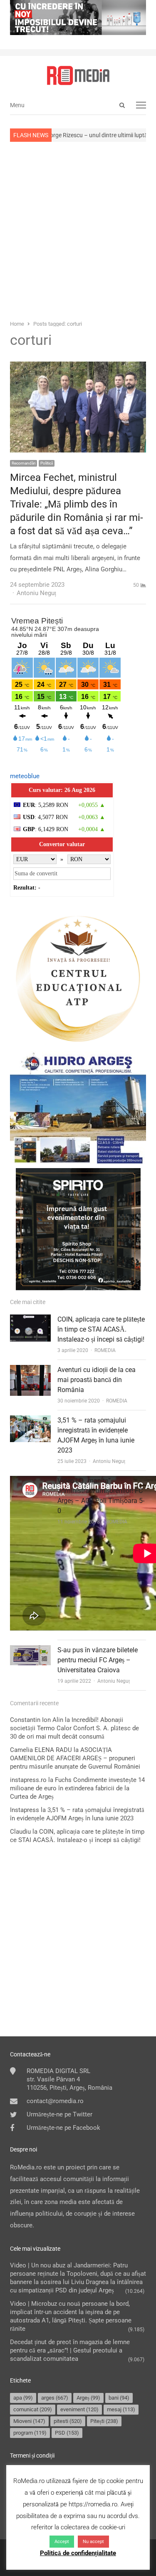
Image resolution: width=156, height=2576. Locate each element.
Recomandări (24, 463)
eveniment (79, 2409)
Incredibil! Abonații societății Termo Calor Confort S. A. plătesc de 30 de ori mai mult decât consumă (74, 1728)
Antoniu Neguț (109, 1461)
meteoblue (25, 776)
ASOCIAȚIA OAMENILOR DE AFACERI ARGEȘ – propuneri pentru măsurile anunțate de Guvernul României (75, 1758)
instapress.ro (28, 1780)
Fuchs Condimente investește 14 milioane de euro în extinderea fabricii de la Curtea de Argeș (77, 1788)
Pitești (104, 2421)
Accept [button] (62, 2542)
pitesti (68, 2421)
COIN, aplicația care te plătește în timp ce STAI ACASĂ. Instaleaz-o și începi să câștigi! (101, 1329)
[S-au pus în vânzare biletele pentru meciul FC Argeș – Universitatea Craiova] (30, 1651)
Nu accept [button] (93, 2542)
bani (119, 2398)
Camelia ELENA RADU (41, 1750)
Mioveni (29, 2421)
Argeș (88, 2398)
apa (23, 2398)
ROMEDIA (105, 1350)
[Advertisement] (78, 230)
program (30, 2433)
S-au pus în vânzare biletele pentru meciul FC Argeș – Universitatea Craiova (98, 1660)
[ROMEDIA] (78, 75)
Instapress (25, 1810)
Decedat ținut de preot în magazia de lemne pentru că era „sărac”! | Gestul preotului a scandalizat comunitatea (70, 2350)
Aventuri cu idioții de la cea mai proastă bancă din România (97, 1380)
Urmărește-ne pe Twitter (59, 2114)
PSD (67, 2433)
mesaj (121, 2409)
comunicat (33, 2409)
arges (55, 2398)
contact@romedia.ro (55, 2101)
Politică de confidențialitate (78, 2553)
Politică (47, 463)
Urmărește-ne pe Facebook (63, 2128)
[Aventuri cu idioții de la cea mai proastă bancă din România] (30, 1370)
